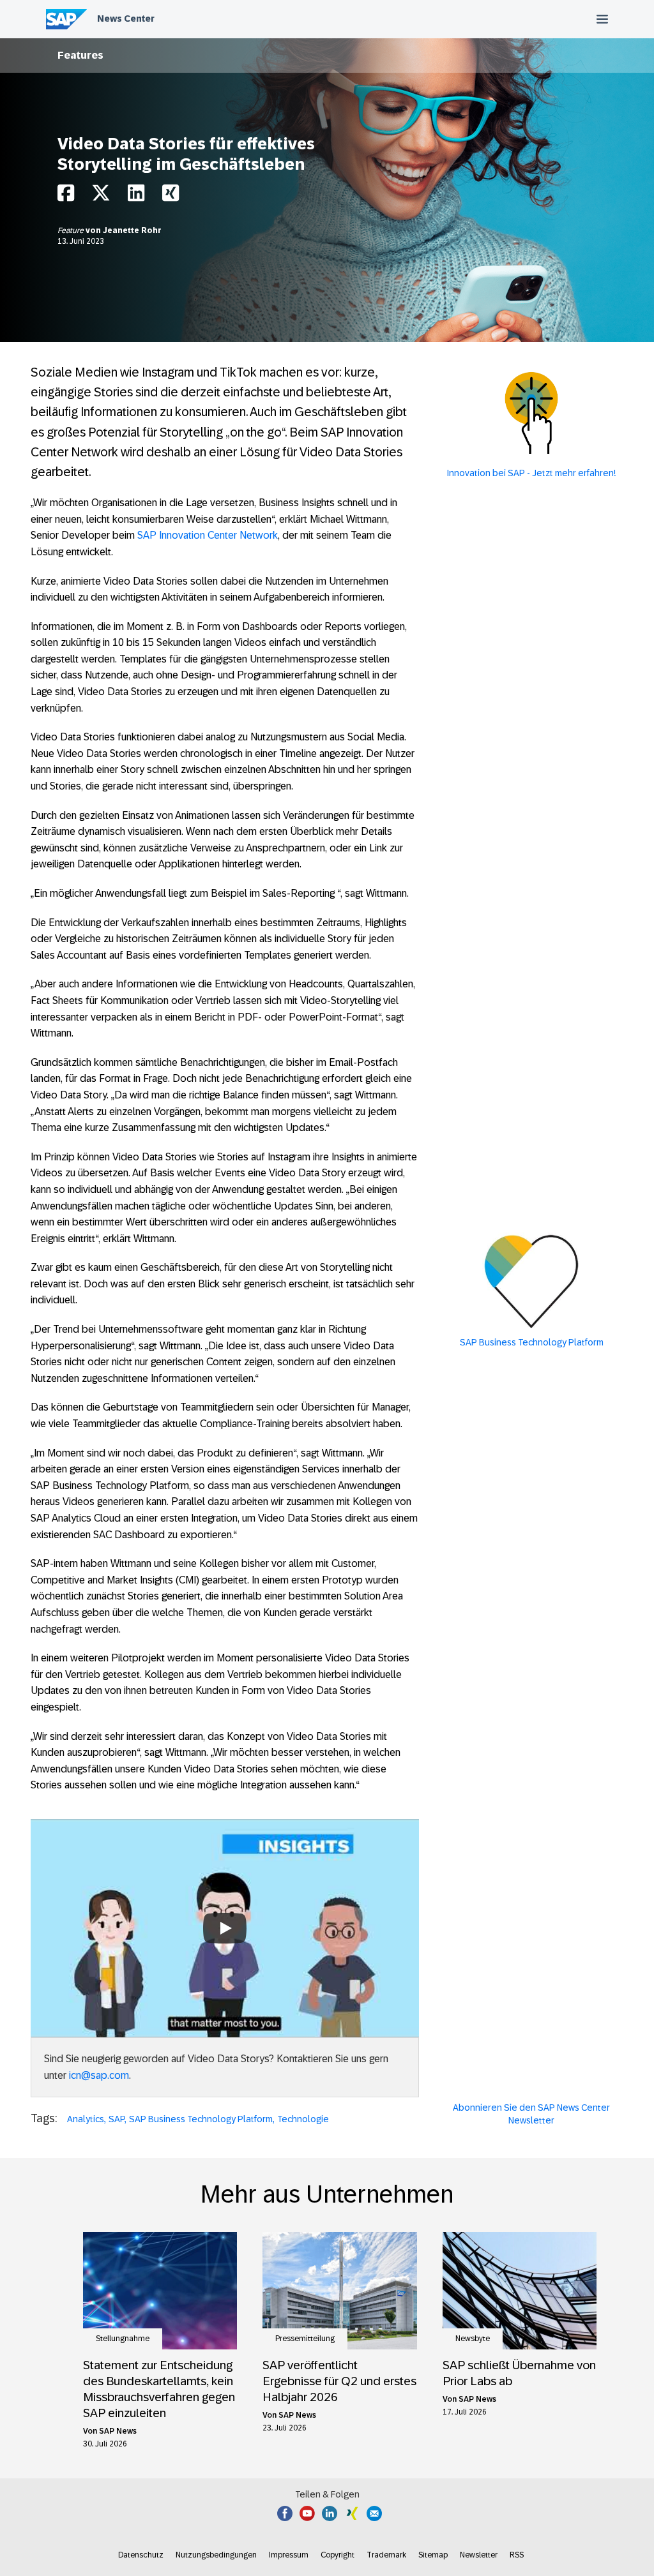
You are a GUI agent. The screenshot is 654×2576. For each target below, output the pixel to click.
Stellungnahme (123, 2339)
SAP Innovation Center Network (208, 535)
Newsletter (479, 2555)
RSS (517, 2555)
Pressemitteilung (305, 2339)
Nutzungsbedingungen (216, 2555)
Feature (72, 230)
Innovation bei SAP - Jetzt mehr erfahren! (531, 473)
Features (80, 55)
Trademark (386, 2555)
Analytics (86, 2119)
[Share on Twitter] (101, 196)
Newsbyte (473, 2339)
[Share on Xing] (171, 196)
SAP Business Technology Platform (201, 2119)
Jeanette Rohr (132, 230)
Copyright (338, 2555)
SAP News (118, 2431)
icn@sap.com (99, 2075)
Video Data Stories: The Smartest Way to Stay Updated (224, 1891)
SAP (117, 2119)
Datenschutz (141, 2555)
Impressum (289, 2555)
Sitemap (433, 2555)
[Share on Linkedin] (136, 196)
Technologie (303, 2119)
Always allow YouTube (224, 1968)
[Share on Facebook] (66, 196)
